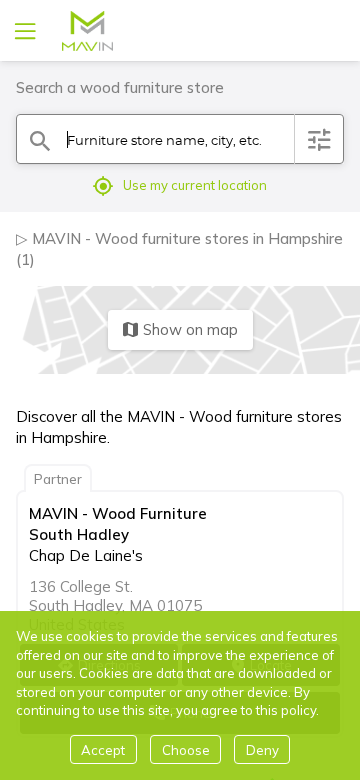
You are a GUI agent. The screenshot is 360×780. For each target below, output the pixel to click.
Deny (262, 750)
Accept (103, 750)
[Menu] (23, 30)
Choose (186, 750)
